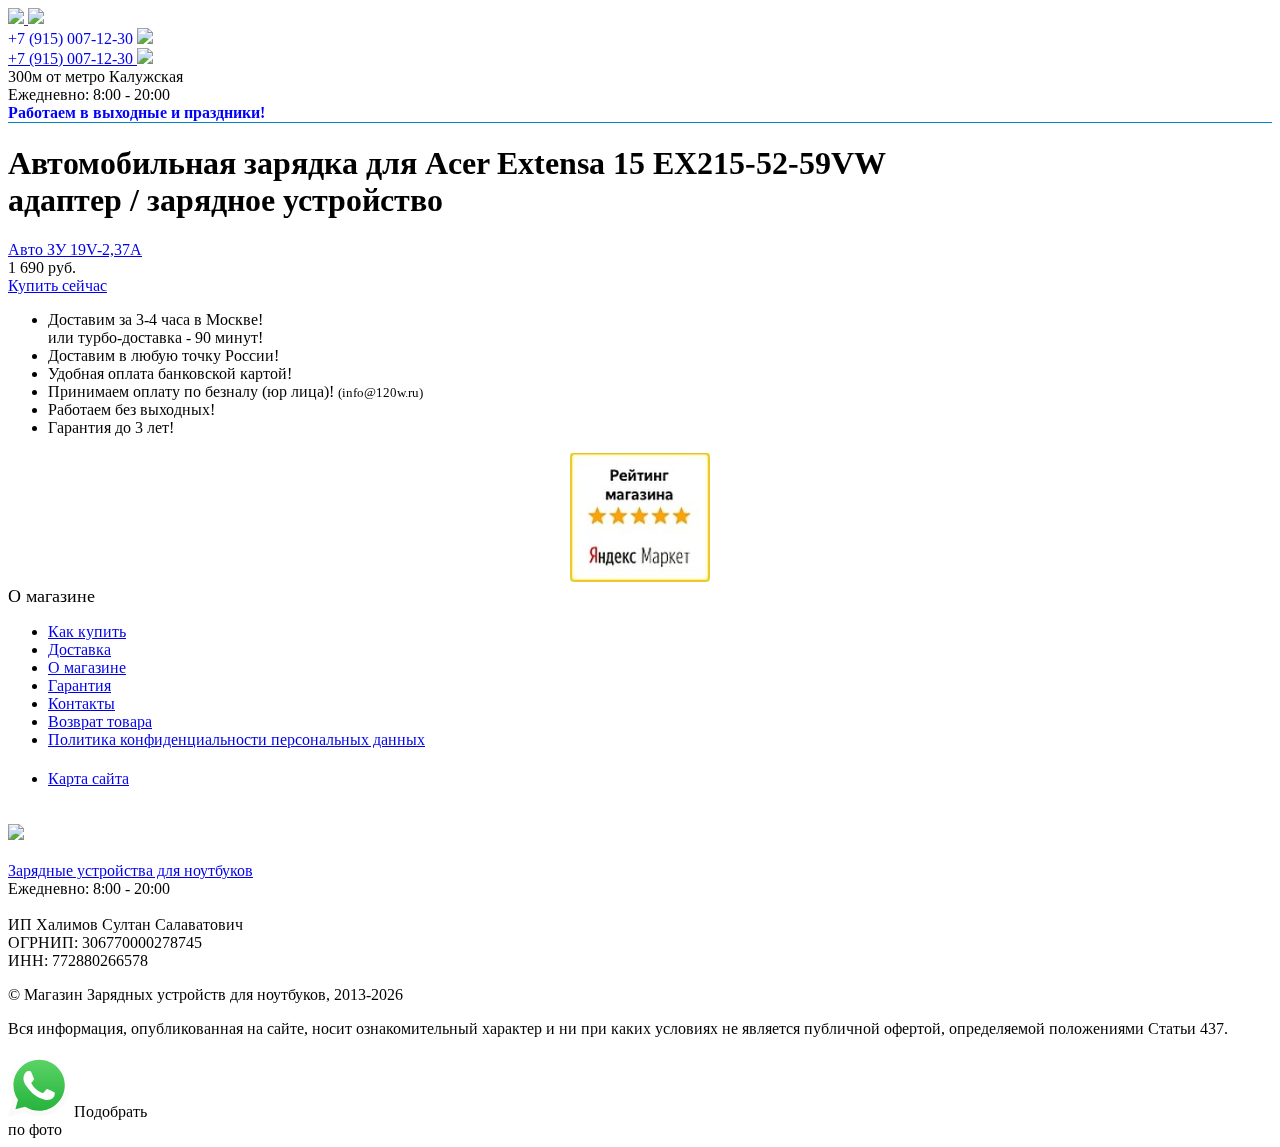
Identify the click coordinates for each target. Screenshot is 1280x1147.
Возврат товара (100, 721)
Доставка (79, 649)
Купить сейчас (57, 285)
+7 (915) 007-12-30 (70, 38)
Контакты (81, 703)
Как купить (87, 631)
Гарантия (79, 685)
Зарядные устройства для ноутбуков (130, 870)
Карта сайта (88, 778)
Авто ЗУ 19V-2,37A (75, 249)
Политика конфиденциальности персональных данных (236, 739)
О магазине (87, 667)
